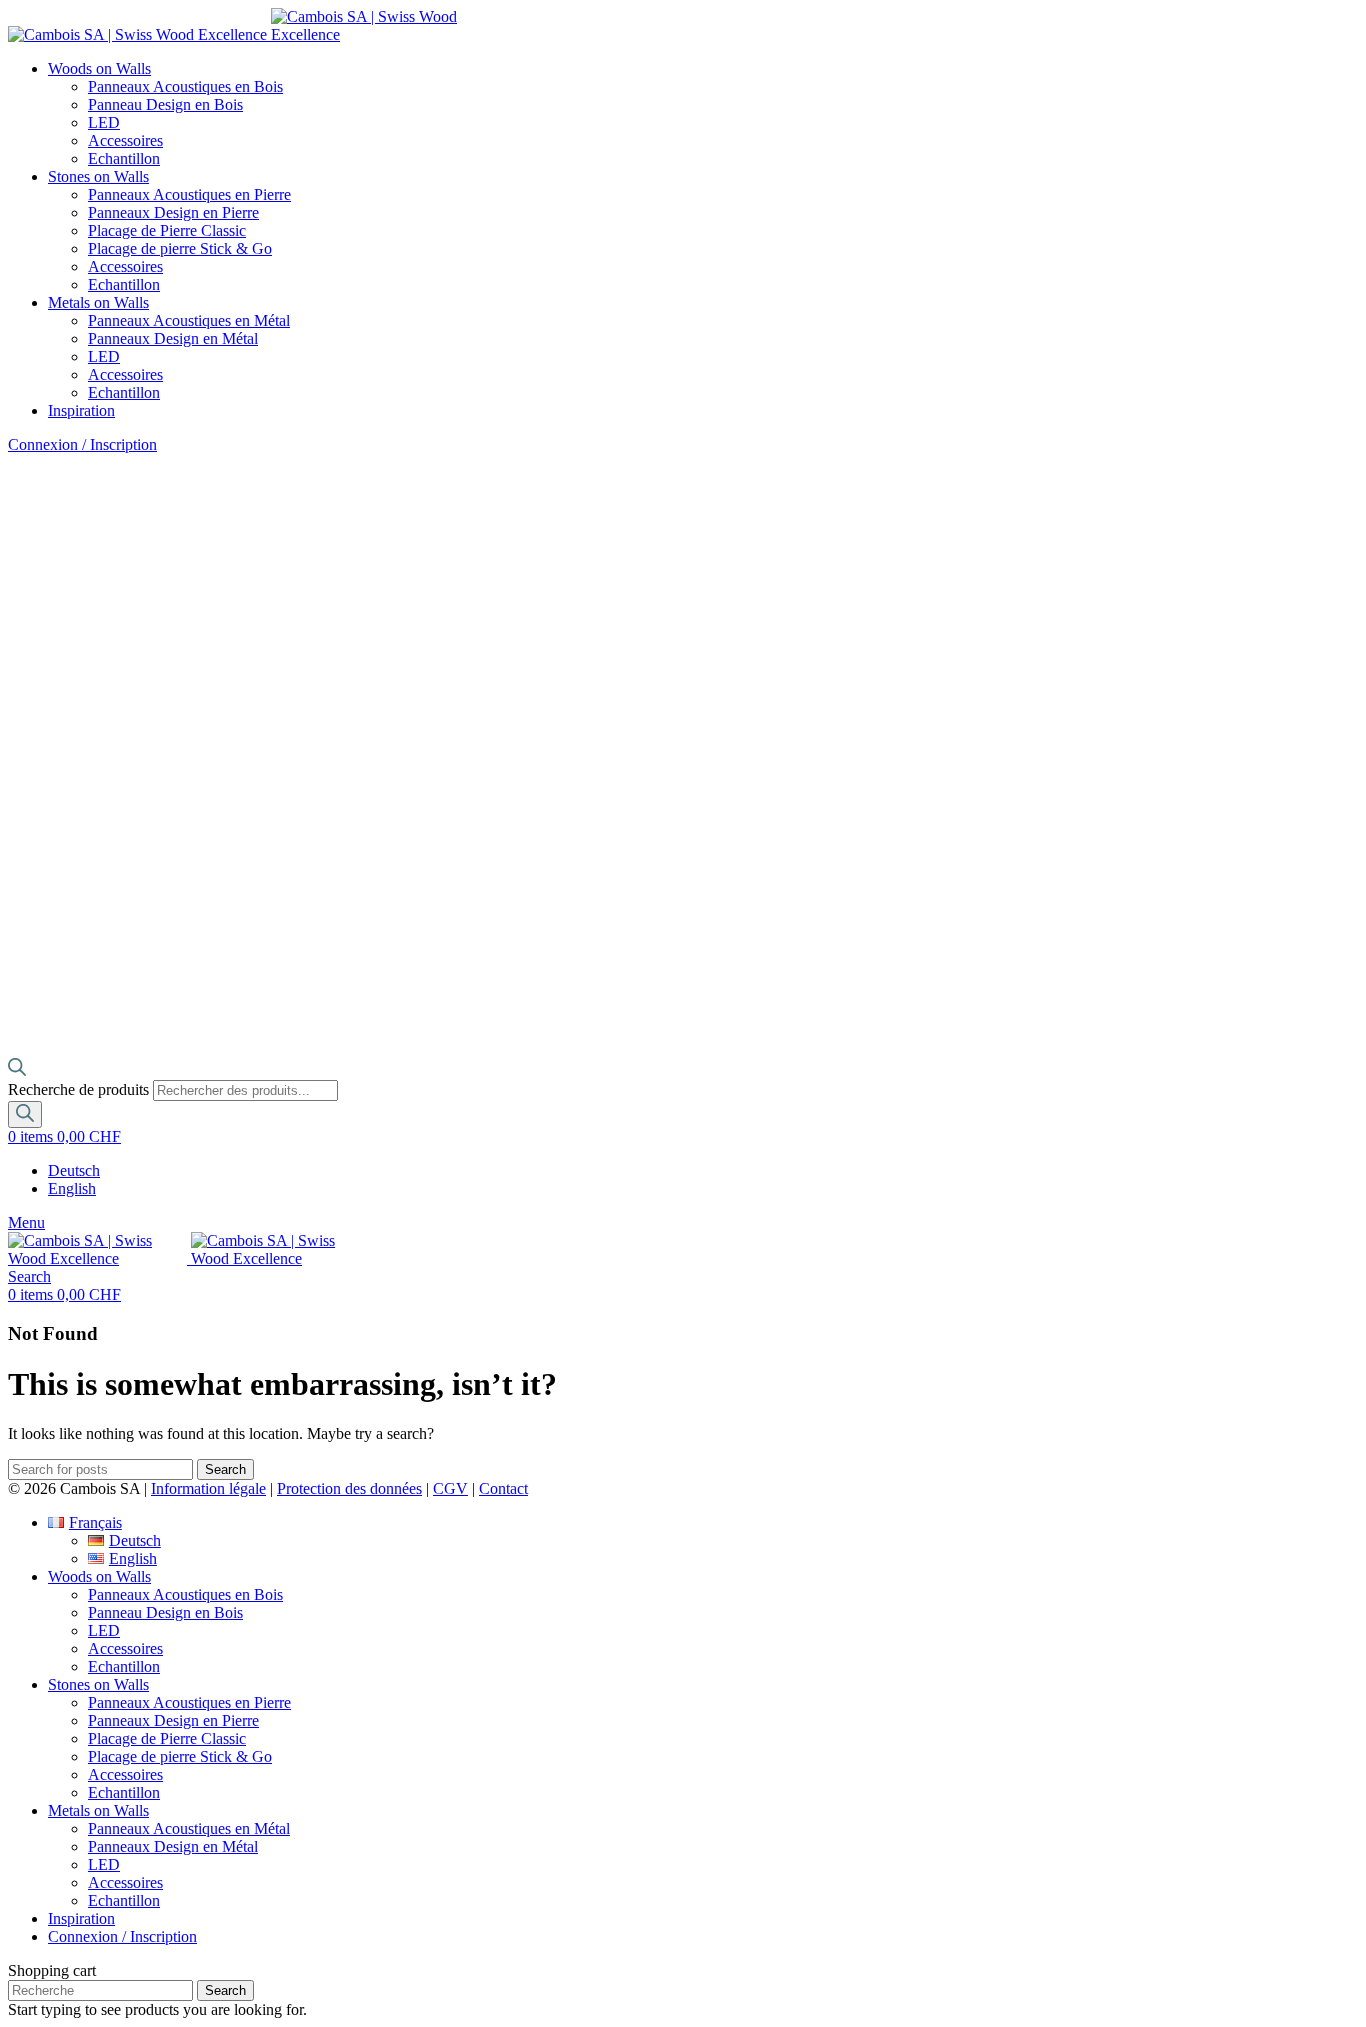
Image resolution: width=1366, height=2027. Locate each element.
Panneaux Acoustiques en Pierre (189, 194)
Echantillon (124, 158)
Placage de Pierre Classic (167, 230)
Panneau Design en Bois (165, 104)
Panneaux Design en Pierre (173, 212)
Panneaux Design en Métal (173, 338)
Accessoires (125, 140)
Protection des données (349, 1488)
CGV (450, 1488)
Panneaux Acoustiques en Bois (185, 86)
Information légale (208, 1488)
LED (104, 122)
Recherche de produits (80, 1089)
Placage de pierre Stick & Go (180, 248)
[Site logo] (139, 34)
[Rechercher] (25, 1114)
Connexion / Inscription (122, 1936)
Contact (503, 1488)
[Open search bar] (17, 1070)
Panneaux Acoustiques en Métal (189, 320)
